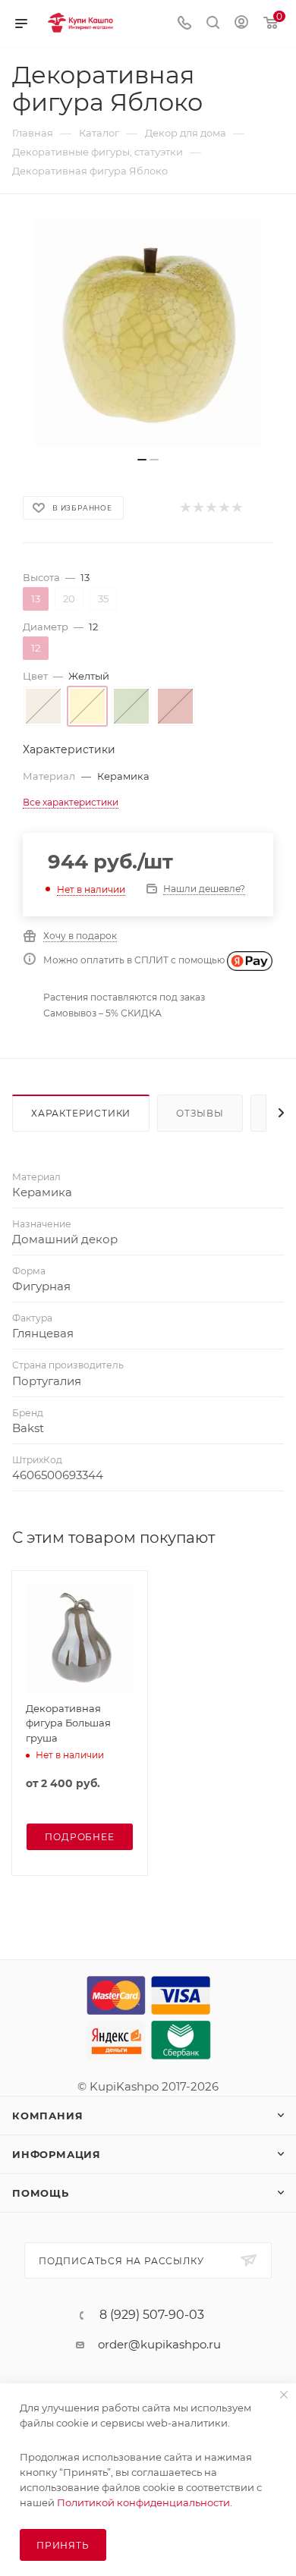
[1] (185, 508)
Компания (47, 2116)
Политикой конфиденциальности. (145, 2502)
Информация (57, 2154)
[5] (236, 508)
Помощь (41, 2193)
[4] (224, 508)
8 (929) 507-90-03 (152, 2315)
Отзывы (200, 1113)
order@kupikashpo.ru (159, 2344)
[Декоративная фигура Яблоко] (148, 333)
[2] (198, 508)
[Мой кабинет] (241, 24)
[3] (211, 508)
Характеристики (81, 1113)
